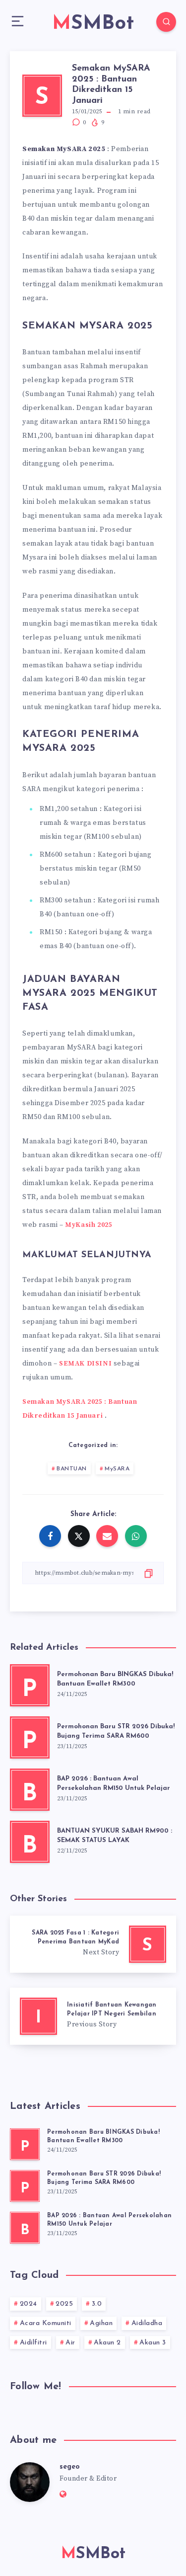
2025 (64, 2304)
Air (70, 2343)
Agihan (101, 2323)
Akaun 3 (153, 2343)
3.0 (97, 2304)
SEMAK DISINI (85, 1364)
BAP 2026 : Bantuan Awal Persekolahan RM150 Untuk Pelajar (114, 1783)
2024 (29, 2304)
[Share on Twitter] (79, 1536)
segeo (70, 2467)
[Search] (166, 22)
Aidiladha (147, 2323)
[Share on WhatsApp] (136, 1536)
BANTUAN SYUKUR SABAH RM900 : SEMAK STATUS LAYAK (115, 1836)
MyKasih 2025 (89, 1225)
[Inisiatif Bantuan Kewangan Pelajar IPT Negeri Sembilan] (93, 2016)
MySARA (117, 1469)
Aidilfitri (33, 2343)
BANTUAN (72, 1469)
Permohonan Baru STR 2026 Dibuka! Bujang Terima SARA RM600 (116, 1731)
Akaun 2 (107, 2343)
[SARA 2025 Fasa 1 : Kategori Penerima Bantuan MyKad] (93, 1944)
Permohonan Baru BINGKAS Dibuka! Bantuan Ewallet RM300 (115, 1679)
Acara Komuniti (46, 2323)
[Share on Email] (107, 1536)
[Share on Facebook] (50, 1536)
